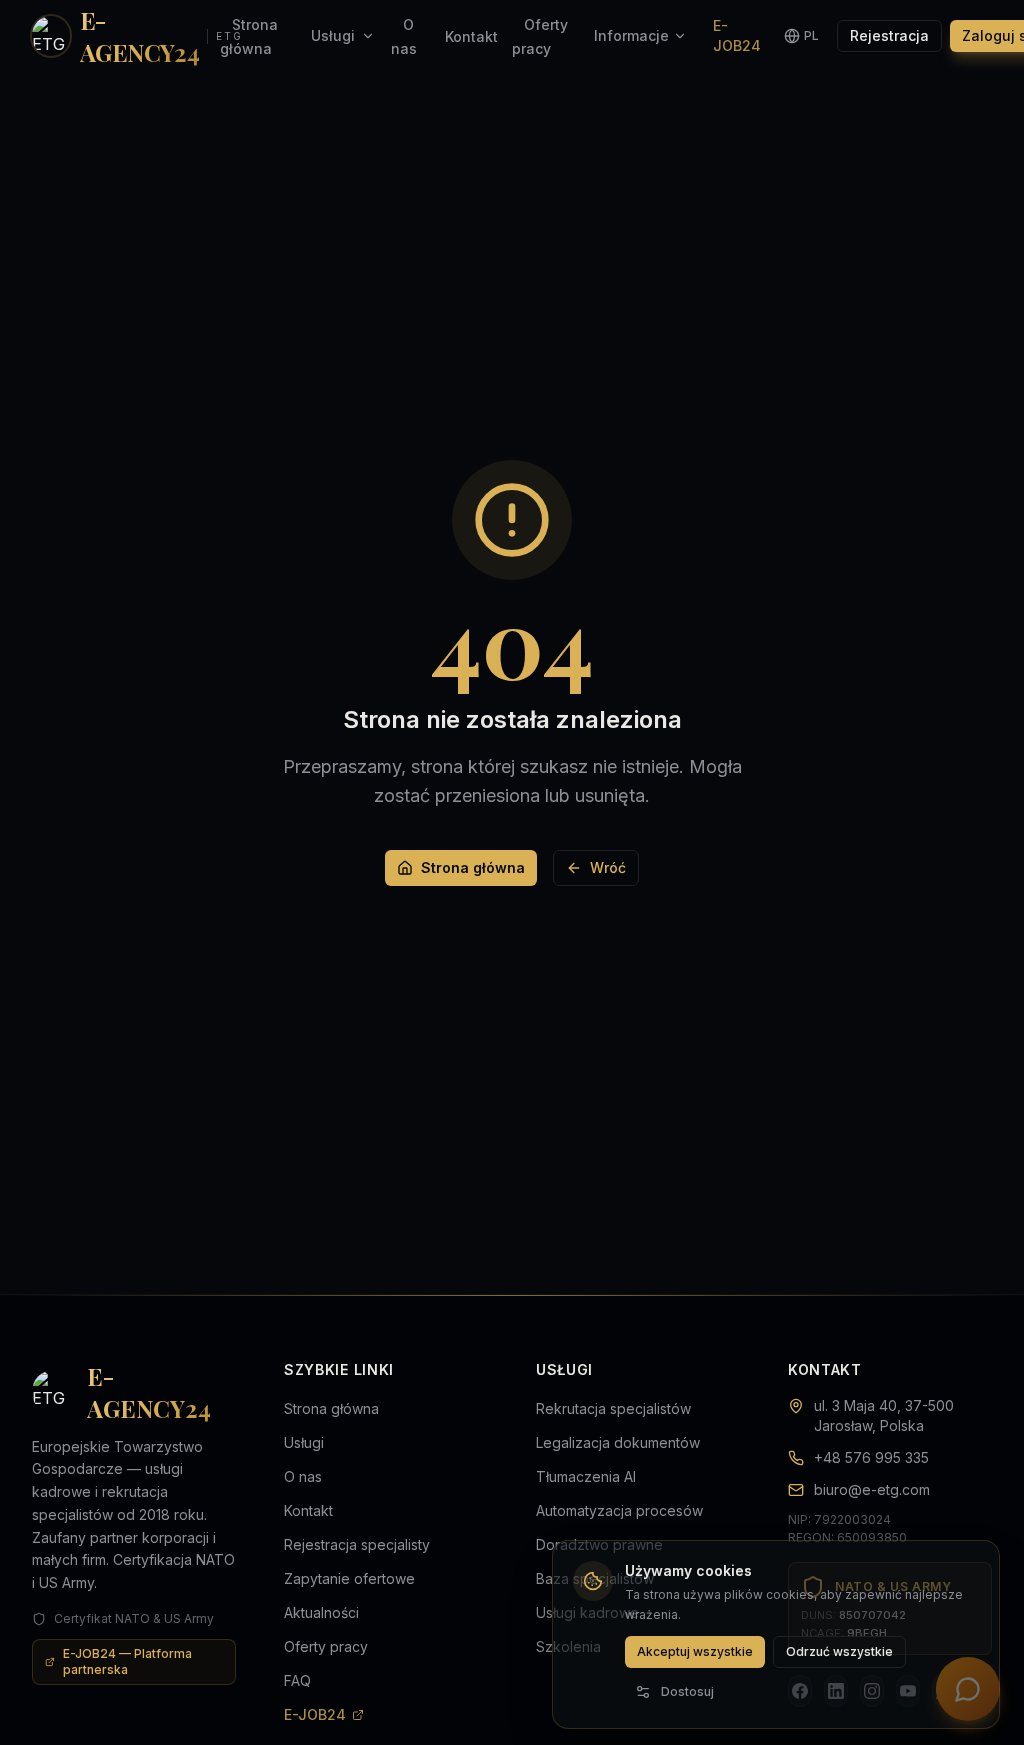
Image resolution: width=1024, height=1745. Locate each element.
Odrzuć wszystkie (839, 1651)
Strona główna (473, 867)
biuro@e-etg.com (872, 1489)
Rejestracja (889, 35)
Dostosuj (687, 1691)
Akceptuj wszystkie (695, 1651)
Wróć (608, 867)
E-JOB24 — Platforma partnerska (127, 1661)
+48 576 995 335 (871, 1457)
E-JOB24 (737, 35)
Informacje (631, 35)
